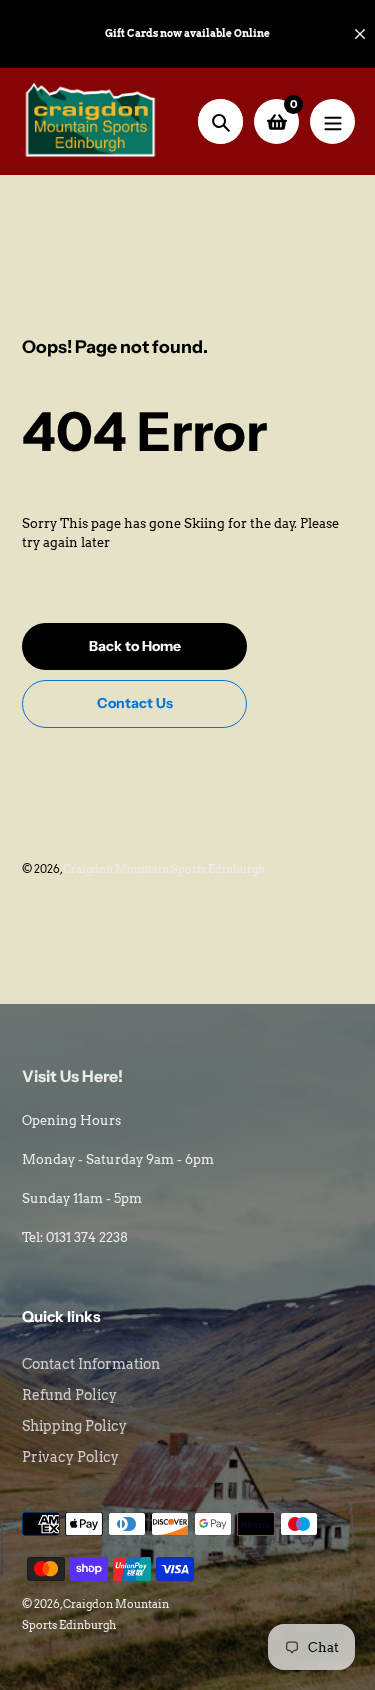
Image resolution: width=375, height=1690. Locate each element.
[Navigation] (332, 121)
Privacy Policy (70, 1457)
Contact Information (91, 1364)
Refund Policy (69, 1395)
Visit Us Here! (72, 1076)
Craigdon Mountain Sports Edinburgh (164, 869)
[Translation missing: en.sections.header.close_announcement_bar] (360, 34)
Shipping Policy (74, 1426)
